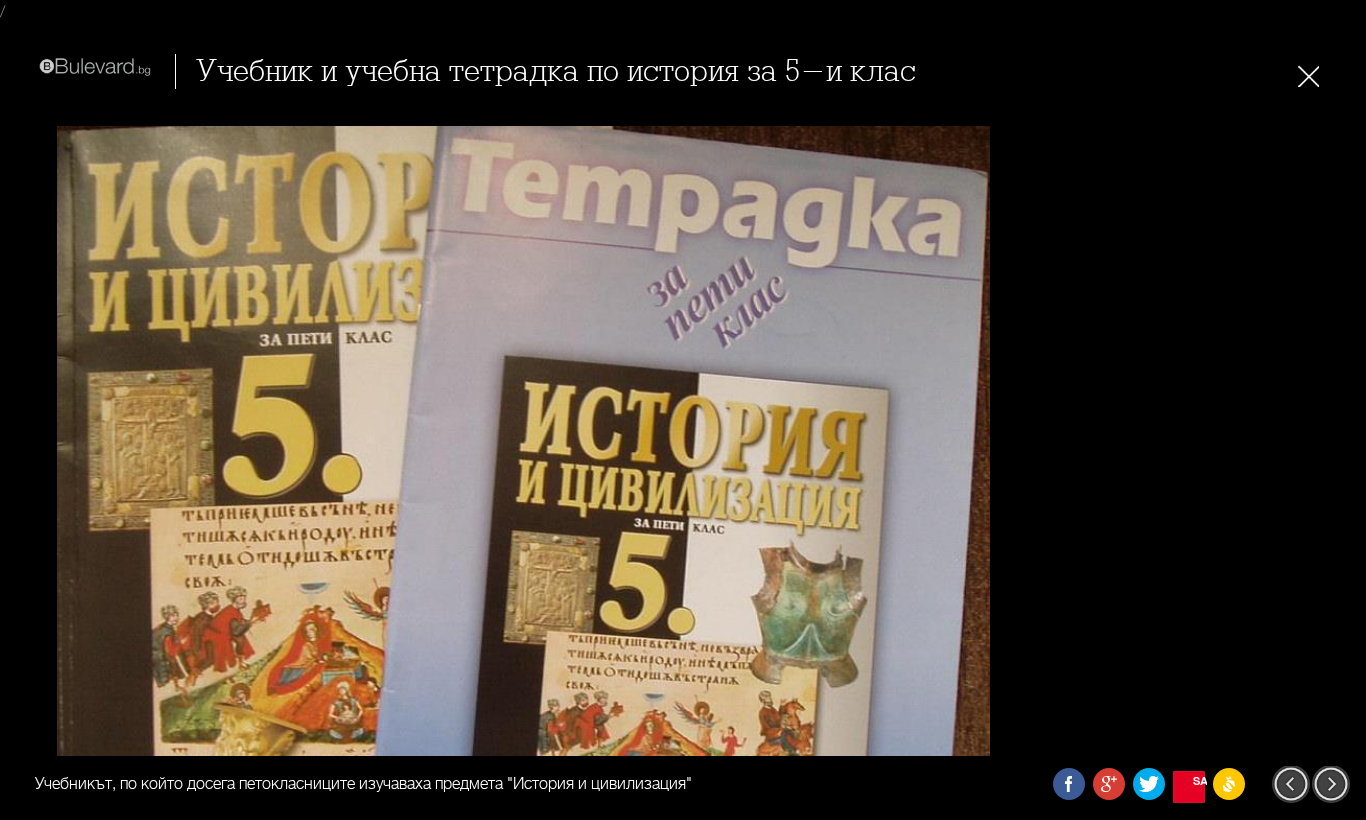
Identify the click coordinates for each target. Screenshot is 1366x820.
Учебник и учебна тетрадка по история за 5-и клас (556, 71)
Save (1199, 780)
